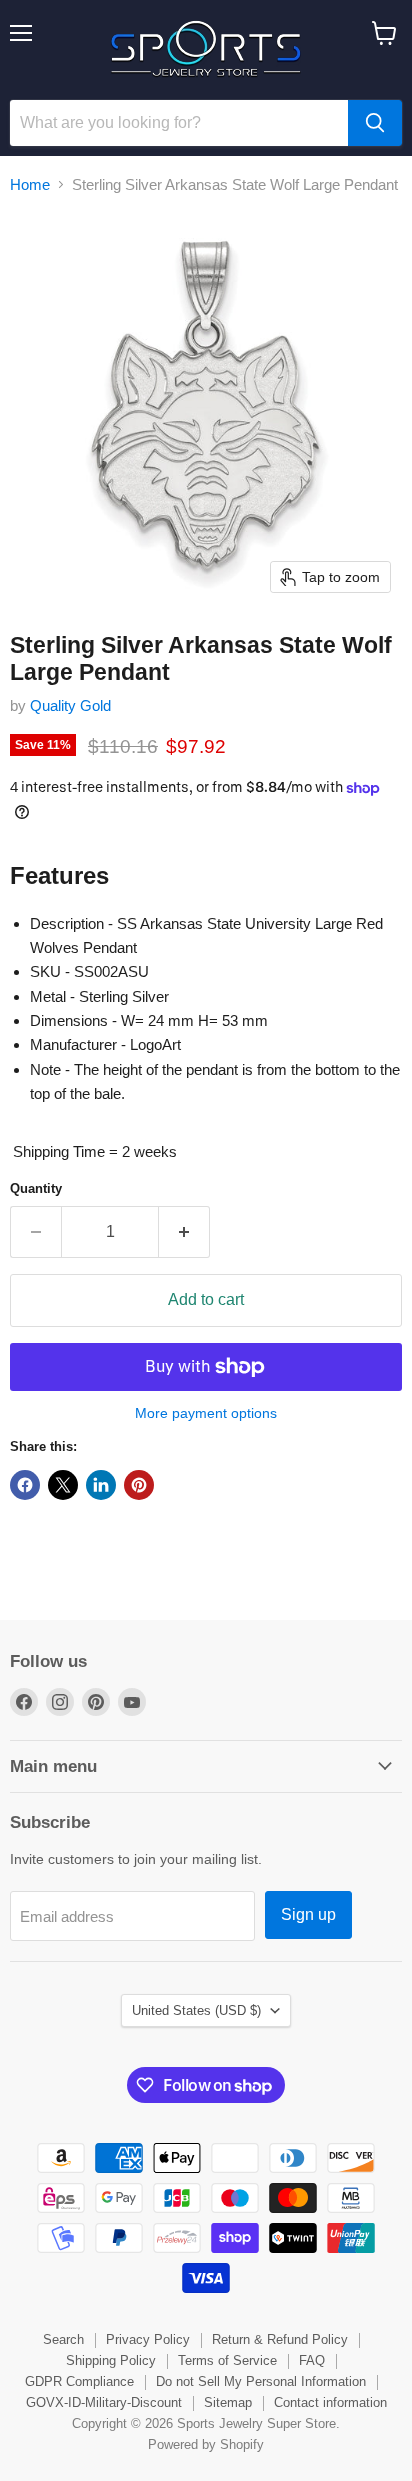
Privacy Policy (148, 2339)
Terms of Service (227, 2360)
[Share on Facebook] (25, 1485)
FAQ (312, 2360)
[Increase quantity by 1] (184, 1232)
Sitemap (228, 2402)
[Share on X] (63, 1485)
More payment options (206, 1413)
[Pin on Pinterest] (139, 1485)
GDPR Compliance (79, 2381)
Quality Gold (70, 705)
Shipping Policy (111, 2360)
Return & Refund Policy (280, 2339)
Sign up (308, 1914)
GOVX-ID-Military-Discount (104, 2402)
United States (196, 2010)
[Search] (375, 123)
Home (30, 184)
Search (63, 2339)
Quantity (36, 1188)
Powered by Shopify (206, 2444)
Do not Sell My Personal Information (261, 2381)
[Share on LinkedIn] (101, 1485)
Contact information (330, 2402)
